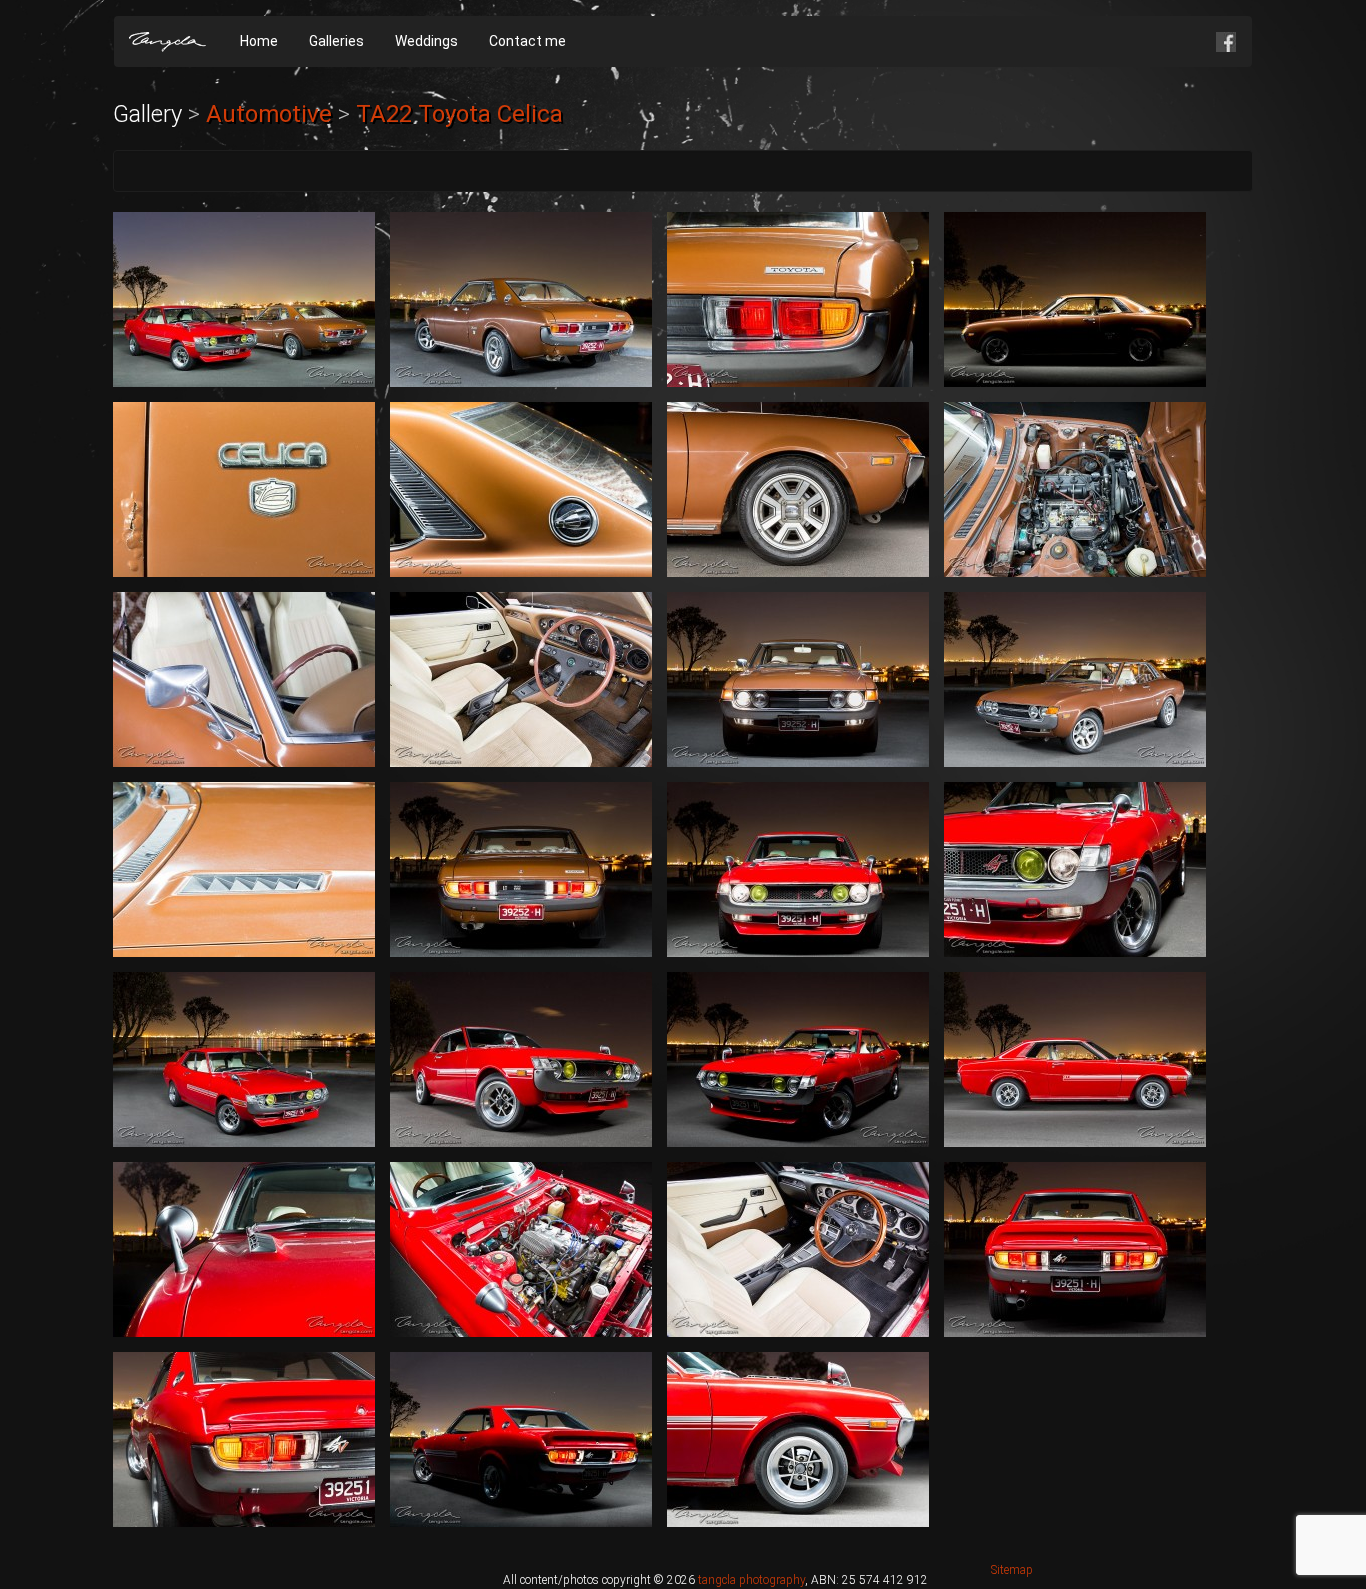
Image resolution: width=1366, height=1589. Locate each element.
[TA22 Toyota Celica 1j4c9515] (1075, 489)
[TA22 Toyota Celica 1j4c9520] (521, 679)
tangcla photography (751, 1580)
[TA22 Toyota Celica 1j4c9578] (244, 1439)
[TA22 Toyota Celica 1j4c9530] (1075, 679)
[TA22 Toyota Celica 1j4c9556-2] (1075, 1059)
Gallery (147, 114)
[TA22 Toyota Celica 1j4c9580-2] (521, 1439)
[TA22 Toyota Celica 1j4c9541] (798, 869)
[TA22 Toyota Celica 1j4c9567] (521, 1249)
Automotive (269, 114)
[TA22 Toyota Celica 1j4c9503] (521, 299)
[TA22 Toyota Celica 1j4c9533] (244, 869)
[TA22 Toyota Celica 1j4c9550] (798, 1059)
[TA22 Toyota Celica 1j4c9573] (1075, 1249)
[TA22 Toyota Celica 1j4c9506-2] (798, 299)
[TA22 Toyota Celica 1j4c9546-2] (1075, 869)
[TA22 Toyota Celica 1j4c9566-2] (244, 1249)
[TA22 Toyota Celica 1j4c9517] (244, 679)
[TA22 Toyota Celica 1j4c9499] (244, 299)
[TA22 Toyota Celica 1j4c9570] (798, 1249)
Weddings (426, 41)
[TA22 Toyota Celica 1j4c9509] (244, 489)
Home (259, 41)
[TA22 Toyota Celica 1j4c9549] (521, 1059)
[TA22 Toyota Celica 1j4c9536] (521, 869)
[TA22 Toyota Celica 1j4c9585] (798, 1439)
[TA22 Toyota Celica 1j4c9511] (521, 489)
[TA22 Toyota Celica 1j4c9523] (798, 679)
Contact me (527, 41)
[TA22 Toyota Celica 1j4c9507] (1075, 299)
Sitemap (1012, 1570)
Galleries (336, 41)
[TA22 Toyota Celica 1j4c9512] (798, 489)
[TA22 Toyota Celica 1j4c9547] (244, 1059)
